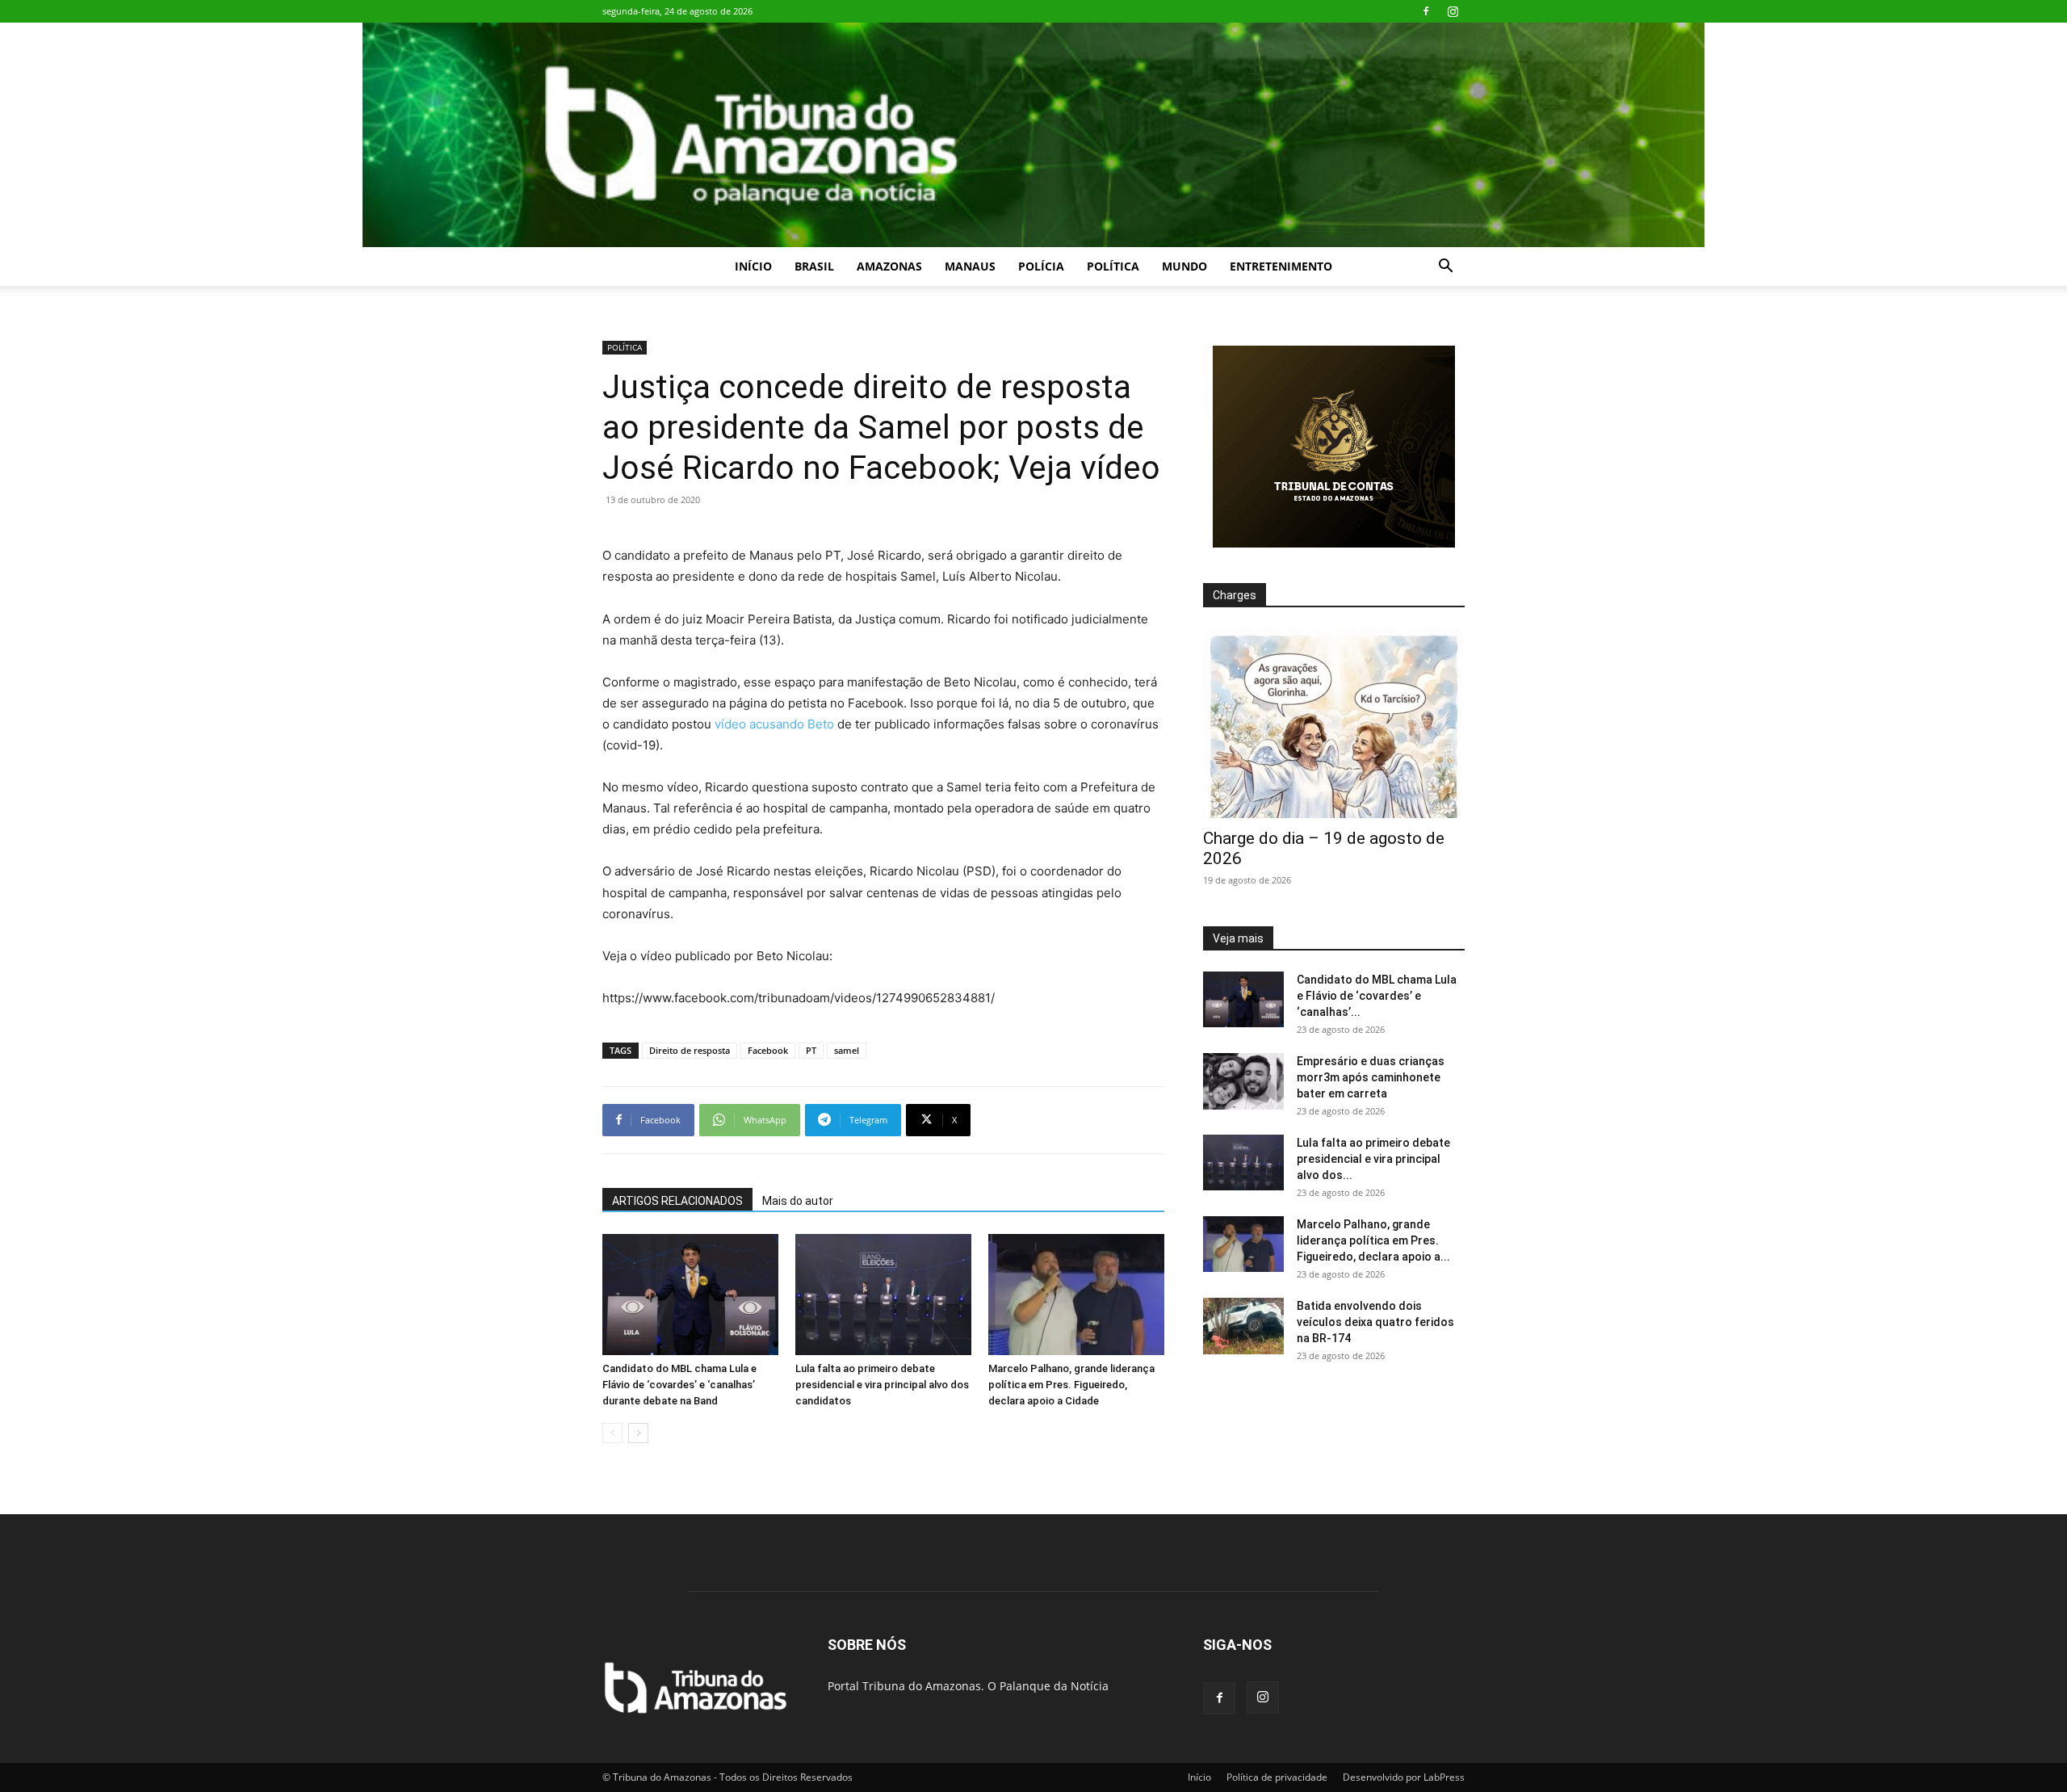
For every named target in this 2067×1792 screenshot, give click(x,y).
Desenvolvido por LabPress (1404, 1777)
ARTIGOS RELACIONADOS (677, 1201)
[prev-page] (612, 1433)
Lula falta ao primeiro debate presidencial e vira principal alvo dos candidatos (882, 1385)
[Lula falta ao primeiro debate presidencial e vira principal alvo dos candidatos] (883, 1295)
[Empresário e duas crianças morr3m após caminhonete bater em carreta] (1243, 1081)
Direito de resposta (690, 1050)
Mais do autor (798, 1201)
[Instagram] (1453, 11)
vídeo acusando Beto (774, 724)
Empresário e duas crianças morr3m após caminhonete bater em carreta (1371, 1077)
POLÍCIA (1041, 266)
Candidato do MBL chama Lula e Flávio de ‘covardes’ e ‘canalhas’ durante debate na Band (679, 1385)
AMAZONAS (889, 266)
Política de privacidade (1277, 1777)
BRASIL (814, 266)
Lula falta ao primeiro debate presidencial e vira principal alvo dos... (1373, 1159)
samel (847, 1050)
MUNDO (1184, 266)
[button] (1445, 268)
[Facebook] (1426, 11)
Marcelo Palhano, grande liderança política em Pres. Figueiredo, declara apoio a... (1373, 1240)
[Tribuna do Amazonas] (1033, 135)
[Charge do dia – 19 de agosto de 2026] (1334, 723)
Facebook (768, 1050)
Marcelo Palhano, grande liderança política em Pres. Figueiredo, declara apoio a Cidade (1071, 1385)
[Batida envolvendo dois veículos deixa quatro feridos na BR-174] (1243, 1326)
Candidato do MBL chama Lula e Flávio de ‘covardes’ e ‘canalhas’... (1377, 996)
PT (811, 1050)
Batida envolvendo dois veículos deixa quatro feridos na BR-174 (1375, 1322)
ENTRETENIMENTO (1281, 266)
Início (753, 266)
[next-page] (638, 1433)
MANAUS (970, 266)
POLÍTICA (1113, 266)
